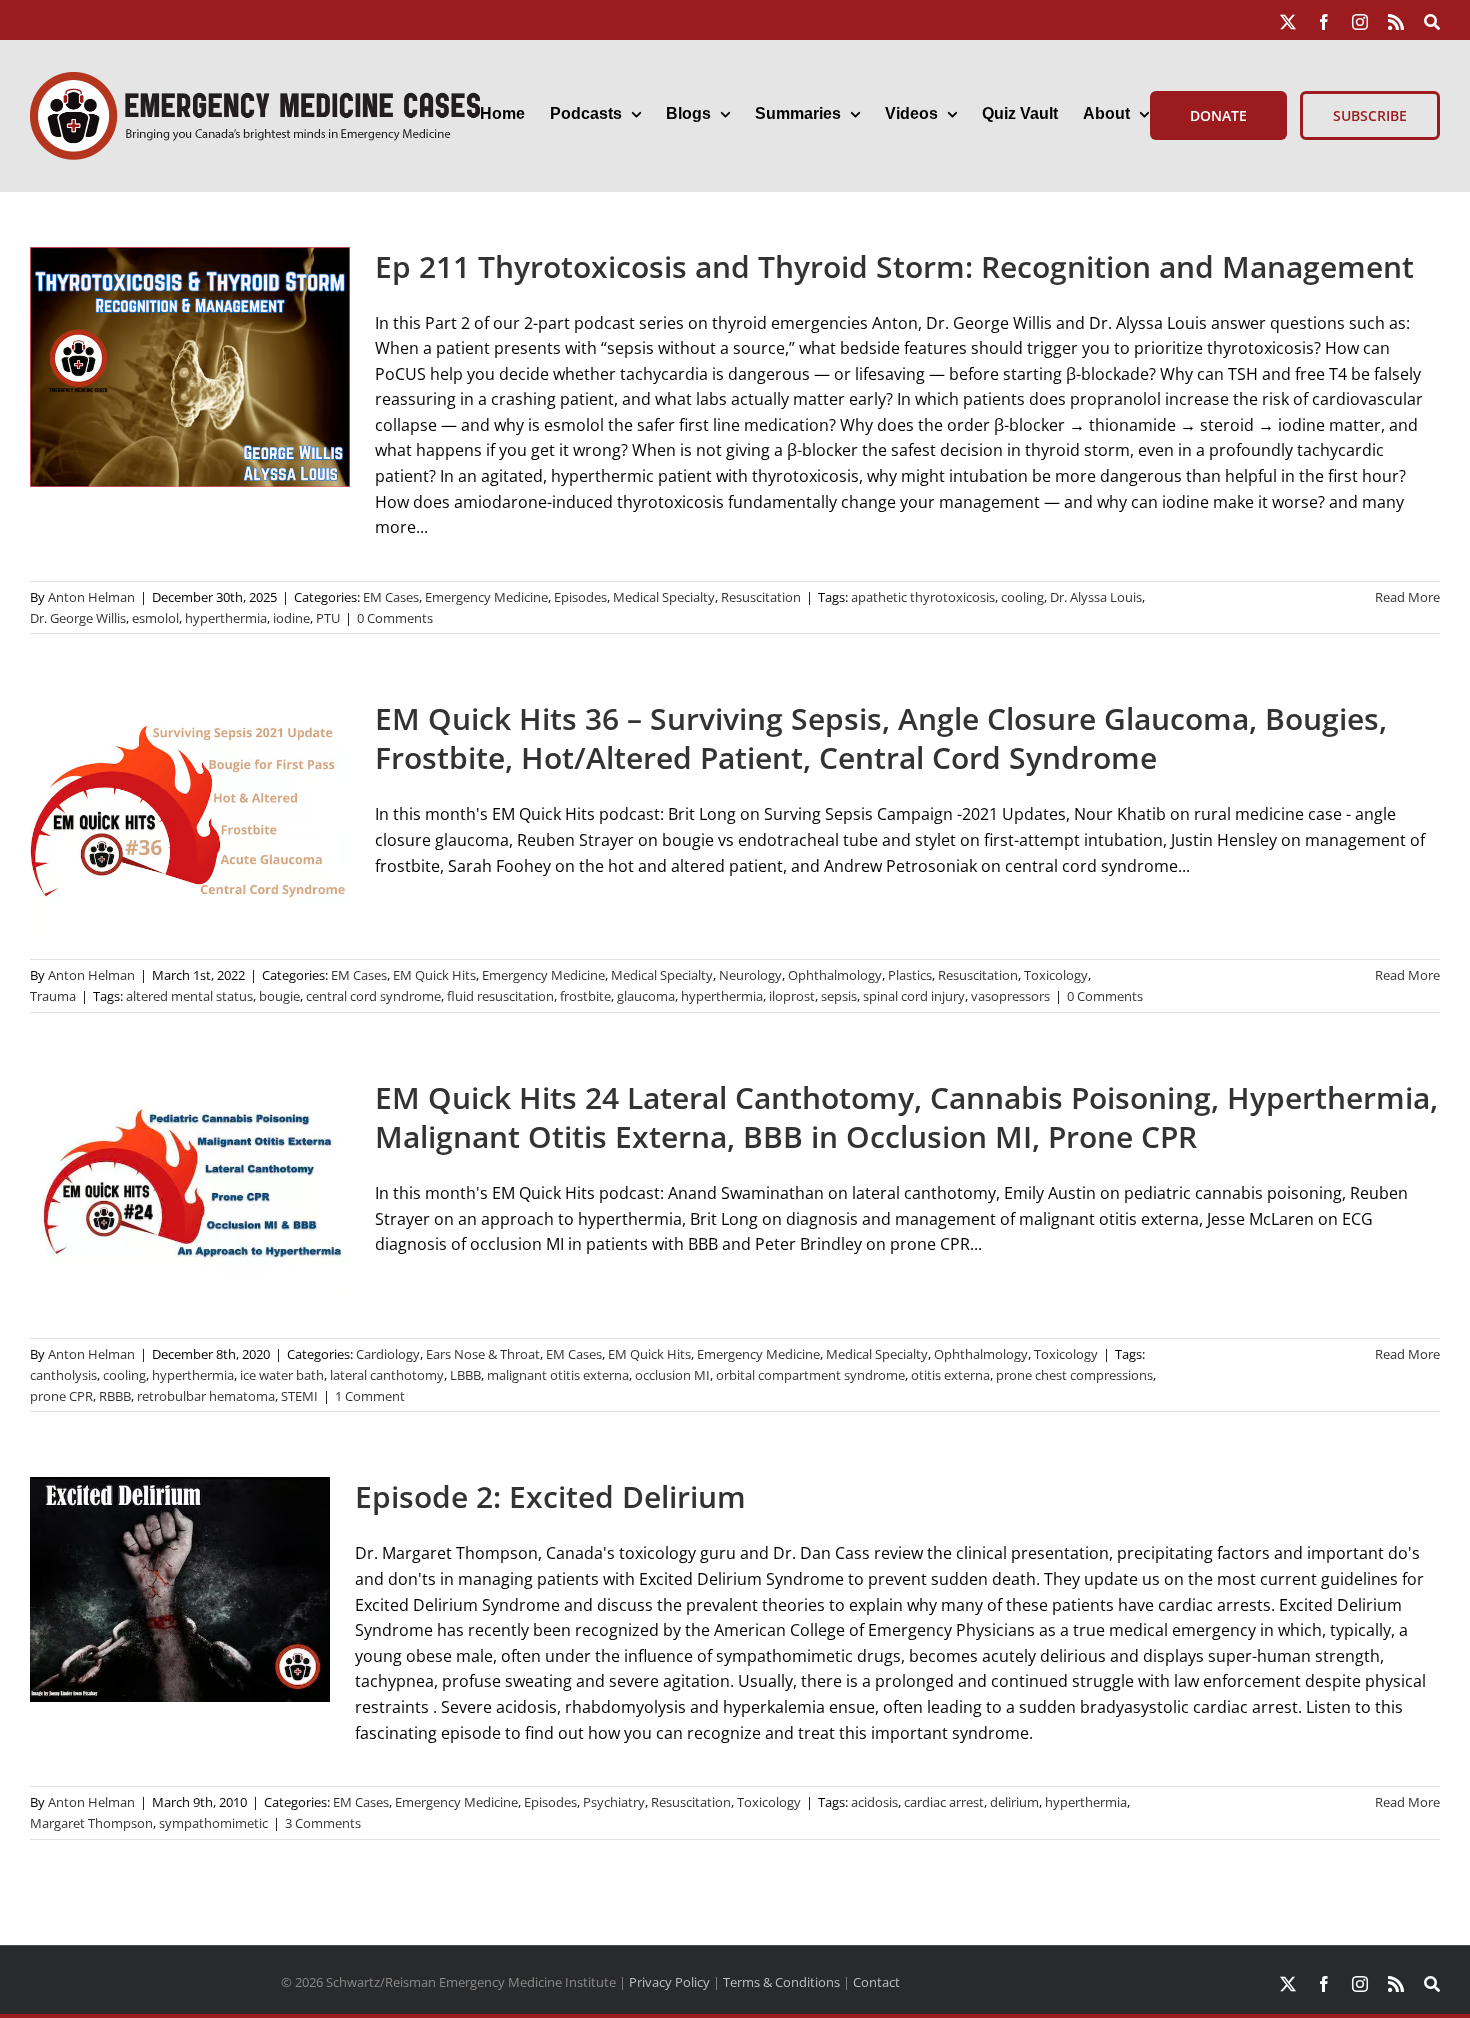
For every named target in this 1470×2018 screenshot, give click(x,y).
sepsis (839, 996)
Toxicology (1056, 975)
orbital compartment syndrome (810, 1375)
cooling (1022, 597)
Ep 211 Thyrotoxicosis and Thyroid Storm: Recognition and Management (894, 266)
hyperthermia (226, 618)
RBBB (115, 1396)
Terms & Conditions (781, 1982)
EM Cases (391, 597)
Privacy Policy (669, 1982)
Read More (1407, 597)
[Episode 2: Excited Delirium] (180, 1589)
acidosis (874, 1802)
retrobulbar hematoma (206, 1396)
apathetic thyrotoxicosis (923, 597)
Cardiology (388, 1354)
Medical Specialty (664, 597)
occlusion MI (672, 1375)
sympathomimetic (213, 1823)
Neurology (750, 975)
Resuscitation (761, 597)
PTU (328, 618)
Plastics (910, 975)
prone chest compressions (1074, 1375)
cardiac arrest (944, 1802)
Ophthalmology (835, 975)
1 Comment (370, 1396)
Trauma (53, 996)
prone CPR (61, 1396)
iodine (291, 618)
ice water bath (282, 1375)
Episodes (580, 597)
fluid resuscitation (500, 996)
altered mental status (189, 996)
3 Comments (323, 1823)
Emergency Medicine (486, 597)
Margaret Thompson (91, 1823)
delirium (1014, 1802)
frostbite (585, 996)
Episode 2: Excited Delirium (550, 1496)
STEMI (299, 1396)
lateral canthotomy (387, 1375)
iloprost (792, 996)
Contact (876, 1982)
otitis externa (950, 1375)
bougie (279, 996)
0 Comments (395, 618)
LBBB (465, 1375)
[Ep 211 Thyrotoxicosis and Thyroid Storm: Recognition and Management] (190, 367)
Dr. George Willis (78, 618)
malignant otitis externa (558, 1375)
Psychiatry (614, 1802)
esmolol (155, 618)
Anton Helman (91, 597)
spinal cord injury (914, 996)
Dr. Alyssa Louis (1096, 597)
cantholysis (63, 1375)
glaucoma (646, 996)
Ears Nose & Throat (483, 1354)
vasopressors (1010, 996)
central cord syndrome (373, 996)
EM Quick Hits (434, 975)
